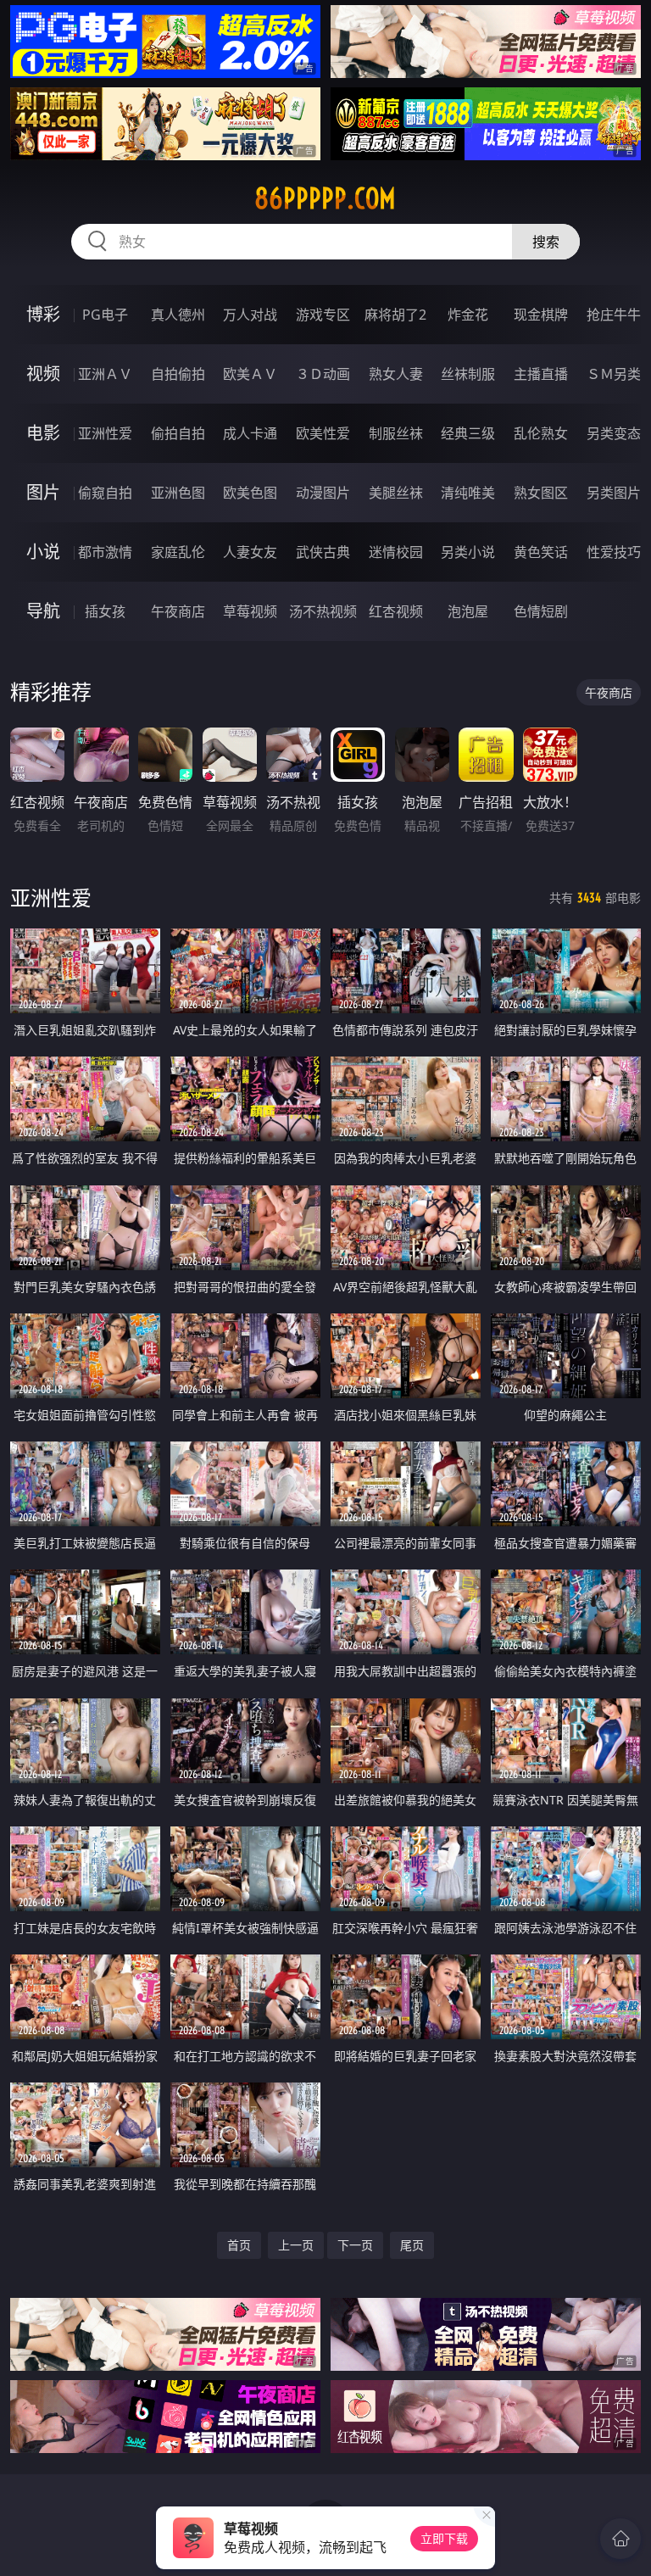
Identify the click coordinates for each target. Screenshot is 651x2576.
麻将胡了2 (395, 315)
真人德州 (178, 315)
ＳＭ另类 (614, 374)
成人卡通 (250, 433)
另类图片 (614, 493)
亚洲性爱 (105, 433)
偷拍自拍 (178, 433)
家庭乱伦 (178, 552)
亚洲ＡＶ (105, 374)
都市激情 (105, 552)
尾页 (412, 2245)
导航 (43, 611)
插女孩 (105, 611)
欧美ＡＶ (250, 374)
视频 (43, 374)
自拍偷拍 (178, 374)
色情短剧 (541, 611)
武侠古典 (323, 552)
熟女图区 (541, 493)
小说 (43, 552)
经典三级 (468, 433)
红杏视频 (396, 611)
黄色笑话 (541, 552)
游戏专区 (323, 315)
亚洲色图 (178, 493)
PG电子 (105, 315)
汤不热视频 (323, 611)
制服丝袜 (396, 433)
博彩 (43, 314)
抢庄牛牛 (614, 315)
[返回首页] (620, 2539)
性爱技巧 (614, 552)
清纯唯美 (468, 493)
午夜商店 (178, 611)
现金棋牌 (541, 315)
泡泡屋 (468, 611)
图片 (43, 492)
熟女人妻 (396, 374)
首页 (239, 2245)
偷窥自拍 (105, 493)
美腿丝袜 (396, 493)
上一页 (296, 2245)
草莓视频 (250, 611)
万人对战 (250, 315)
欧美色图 (250, 493)
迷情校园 (396, 552)
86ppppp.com (325, 198)
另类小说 (468, 552)
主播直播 (541, 374)
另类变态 (614, 433)
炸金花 (468, 315)
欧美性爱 (323, 433)
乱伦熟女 (541, 433)
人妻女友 (250, 552)
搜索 (546, 242)
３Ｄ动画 (323, 374)
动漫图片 (323, 493)
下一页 (355, 2245)
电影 (43, 433)
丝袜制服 (468, 374)
